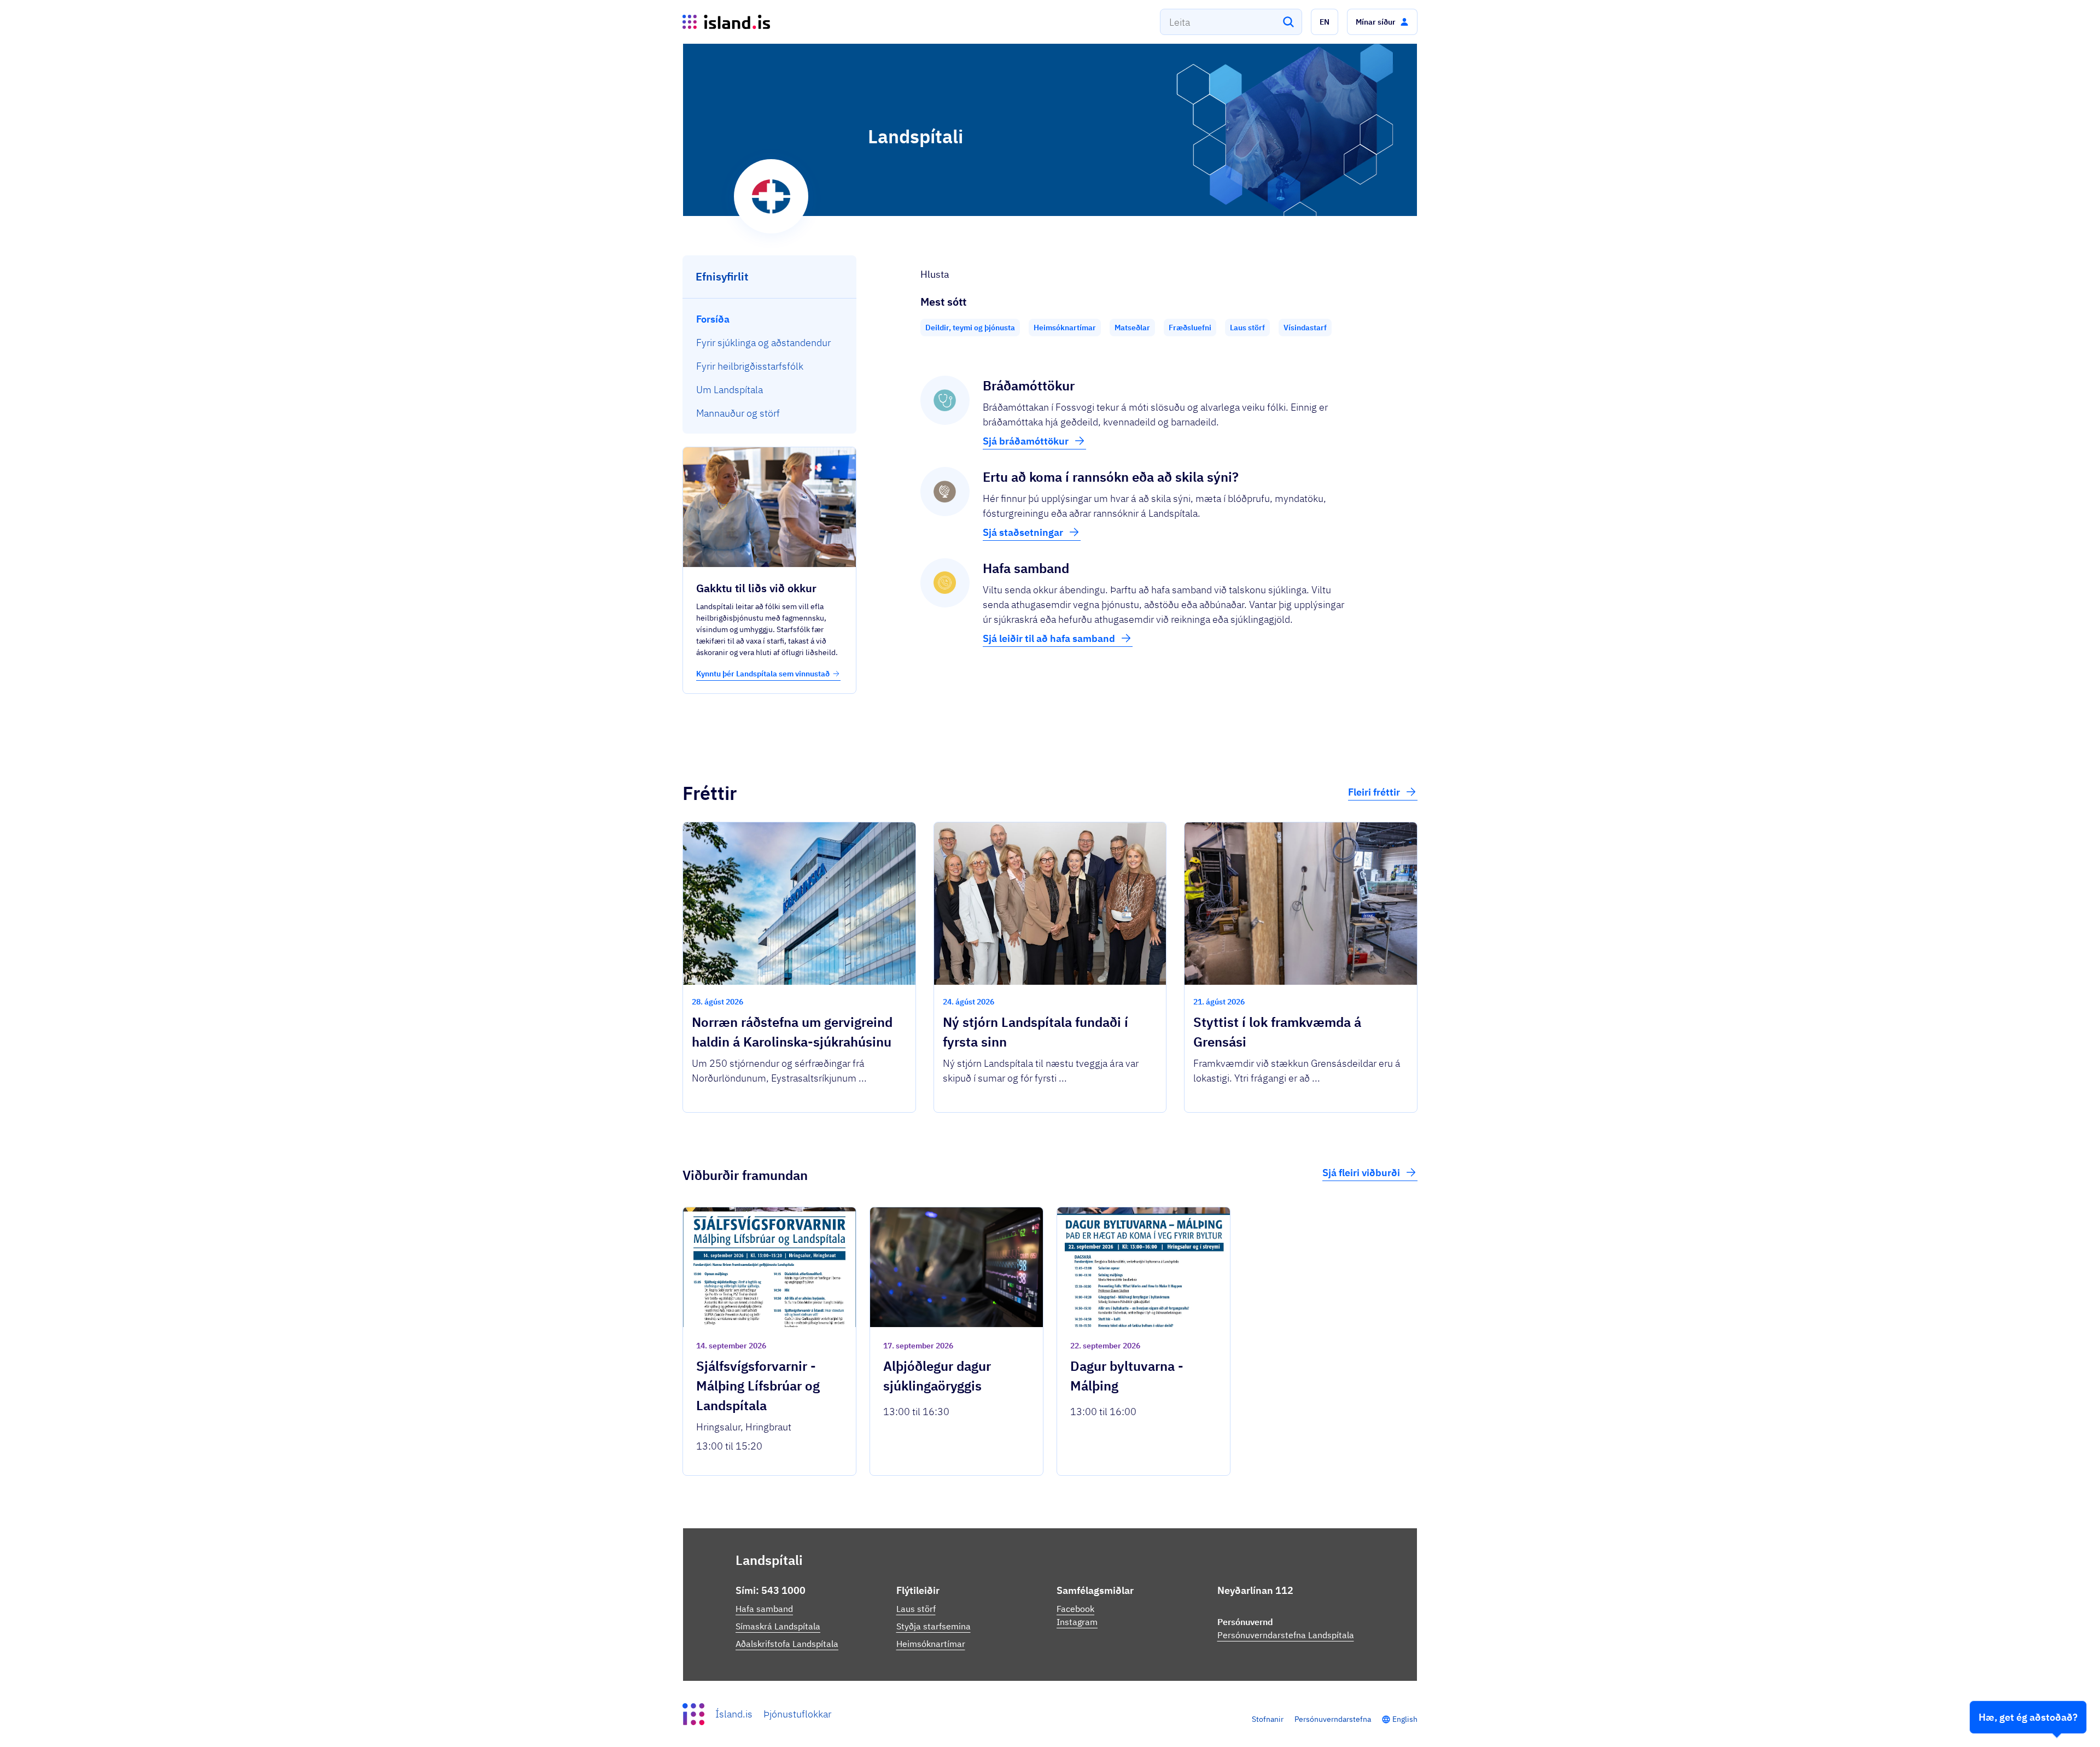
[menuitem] (770, 319)
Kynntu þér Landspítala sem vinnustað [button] (763, 674)
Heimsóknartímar (931, 1644)
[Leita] (1288, 22)
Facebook (1075, 1609)
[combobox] (1231, 22)
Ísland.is (734, 1714)
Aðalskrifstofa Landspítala (787, 1644)
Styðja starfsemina (934, 1626)
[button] (1325, 22)
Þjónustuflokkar (797, 1714)
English (1405, 1719)
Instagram (1077, 1622)
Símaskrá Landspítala (778, 1626)
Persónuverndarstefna (1333, 1719)
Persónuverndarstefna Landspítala (1286, 1635)
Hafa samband (764, 1609)
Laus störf (916, 1609)
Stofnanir (1268, 1719)
